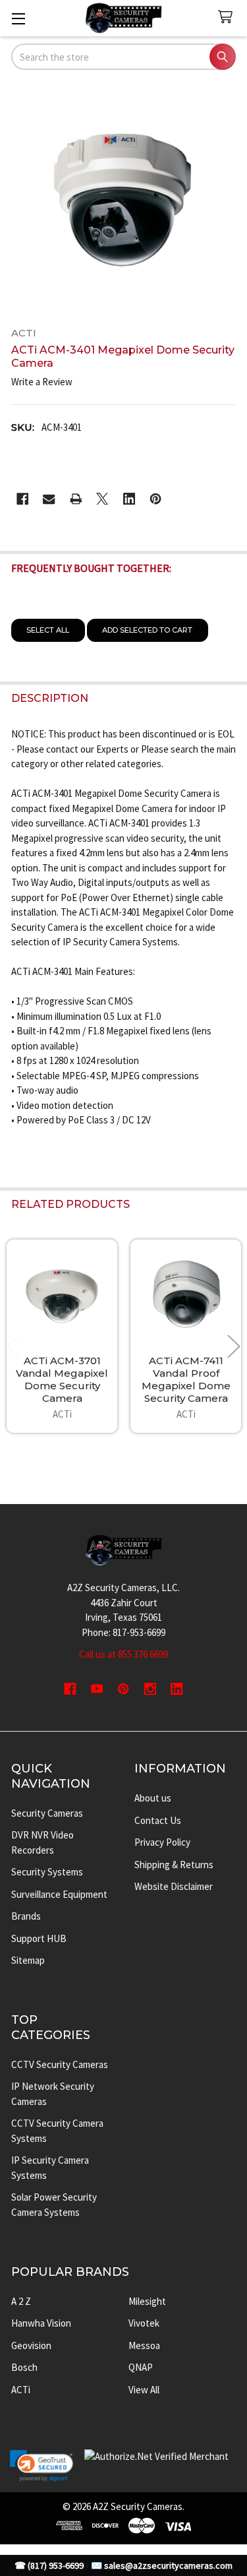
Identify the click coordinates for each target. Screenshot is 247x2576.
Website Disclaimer (174, 1886)
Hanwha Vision (41, 2323)
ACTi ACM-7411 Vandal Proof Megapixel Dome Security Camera (186, 1379)
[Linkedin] (129, 499)
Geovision (31, 2345)
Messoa (144, 2345)
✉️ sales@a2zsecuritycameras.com (162, 2566)
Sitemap (28, 1960)
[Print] (76, 499)
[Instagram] (151, 1689)
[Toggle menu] (18, 18)
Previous (13, 1346)
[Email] (49, 499)
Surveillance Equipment (59, 1894)
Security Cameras (47, 1813)
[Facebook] (23, 499)
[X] (102, 499)
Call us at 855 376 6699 (123, 1654)
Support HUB (39, 1938)
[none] (124, 200)
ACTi (21, 2390)
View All (144, 2390)
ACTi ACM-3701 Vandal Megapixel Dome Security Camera (62, 1379)
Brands (26, 1916)
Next (234, 1346)
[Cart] (228, 17)
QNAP (141, 2367)
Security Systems (47, 1872)
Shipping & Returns (174, 1865)
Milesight (147, 2301)
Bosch (24, 2367)
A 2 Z (21, 2301)
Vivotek (144, 2323)
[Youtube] (97, 1689)
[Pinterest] (156, 499)
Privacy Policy (162, 1842)
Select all (48, 630)
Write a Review (42, 382)
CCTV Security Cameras (60, 2064)
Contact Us (158, 1820)
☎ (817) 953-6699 (49, 2566)
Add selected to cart (147, 630)
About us (153, 1798)
